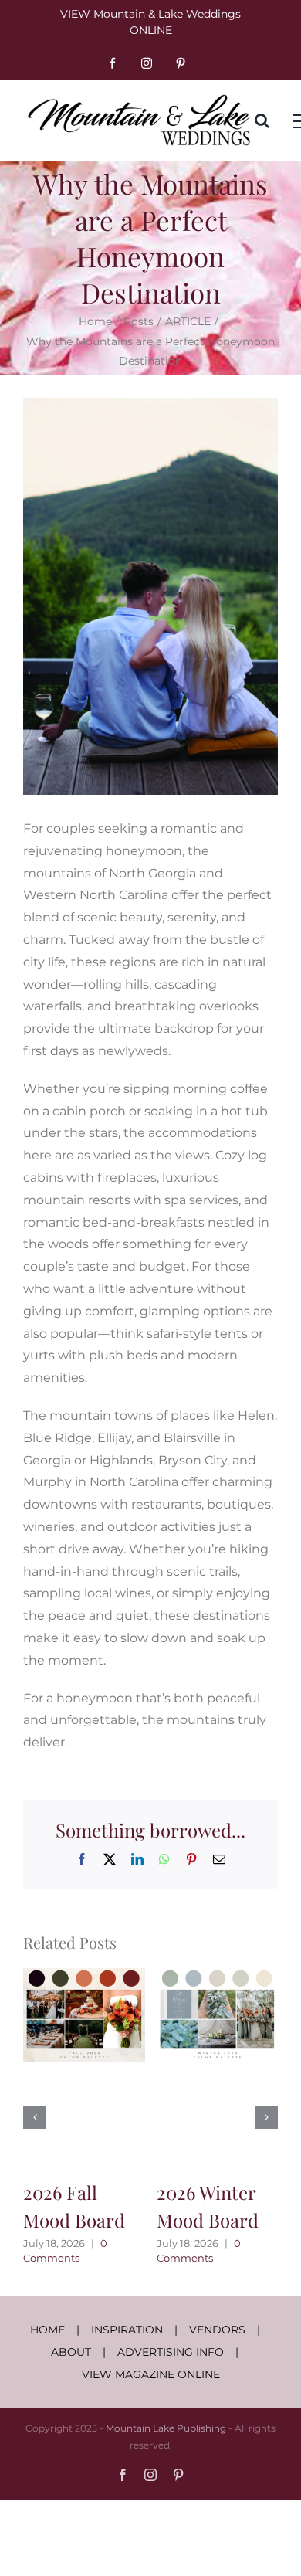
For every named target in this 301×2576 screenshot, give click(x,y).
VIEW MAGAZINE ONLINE (151, 2374)
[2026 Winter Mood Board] (218, 1975)
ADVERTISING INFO (171, 2352)
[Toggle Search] (262, 120)
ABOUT (71, 2352)
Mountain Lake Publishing (166, 2428)
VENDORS (217, 2330)
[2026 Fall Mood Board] (84, 1975)
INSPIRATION (127, 2330)
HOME (47, 2330)
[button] (35, 2117)
